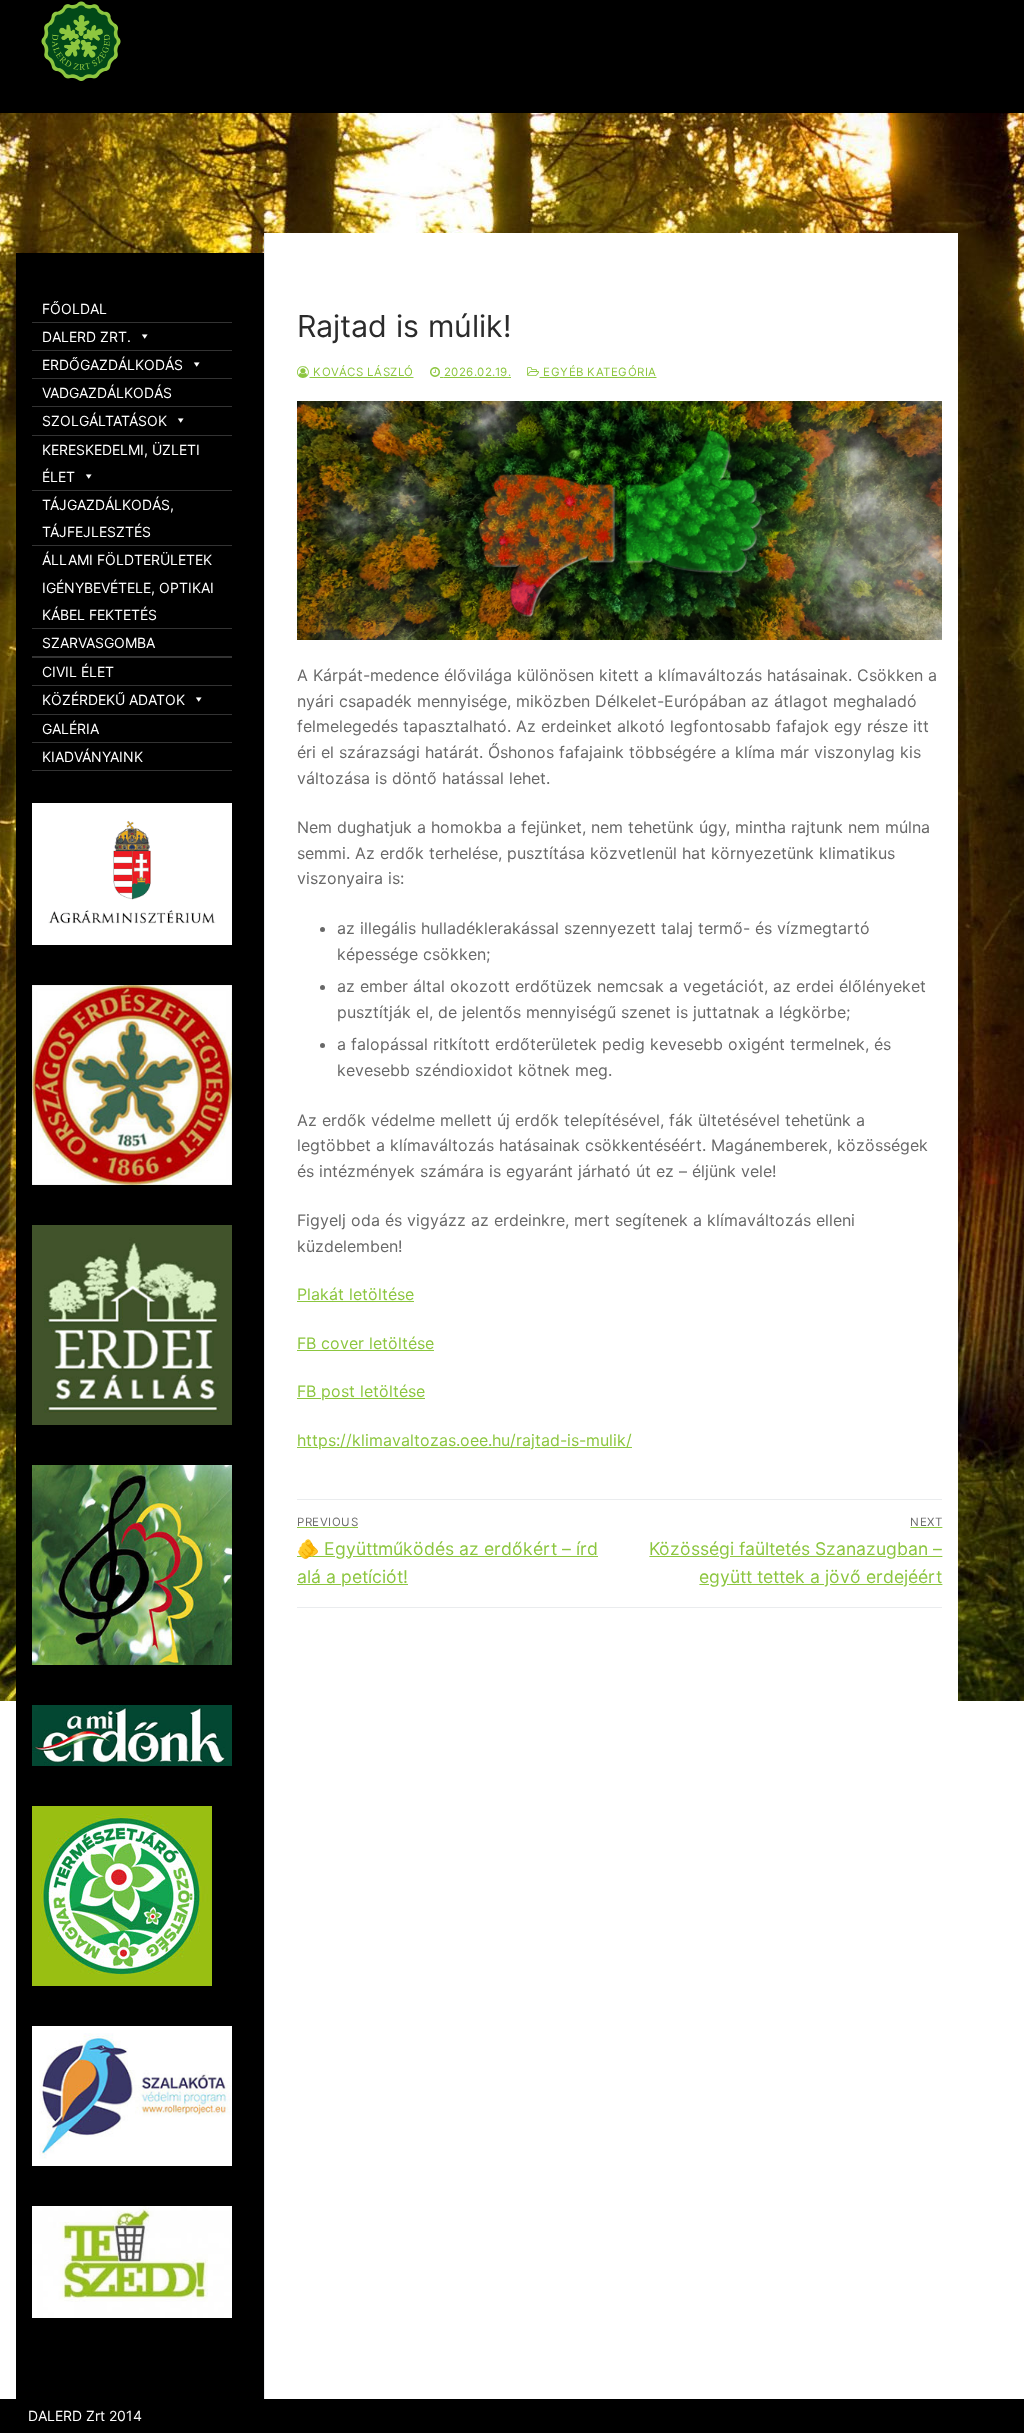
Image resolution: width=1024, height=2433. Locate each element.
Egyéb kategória (598, 372)
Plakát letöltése (355, 1294)
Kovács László (362, 372)
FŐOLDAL (74, 308)
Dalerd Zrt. (119, 98)
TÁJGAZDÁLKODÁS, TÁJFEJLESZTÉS (108, 518)
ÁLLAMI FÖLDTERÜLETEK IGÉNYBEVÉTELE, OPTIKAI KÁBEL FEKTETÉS (128, 586)
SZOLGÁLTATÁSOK (104, 420)
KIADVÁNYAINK (92, 756)
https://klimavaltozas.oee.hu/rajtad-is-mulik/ (464, 1440)
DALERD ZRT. (86, 336)
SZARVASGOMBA (98, 642)
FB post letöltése (361, 1391)
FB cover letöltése (365, 1343)
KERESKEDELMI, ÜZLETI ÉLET (121, 463)
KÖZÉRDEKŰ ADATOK (113, 699)
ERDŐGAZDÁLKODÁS (112, 364)
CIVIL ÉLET (78, 671)
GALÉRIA (70, 728)
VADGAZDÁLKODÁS (107, 392)
